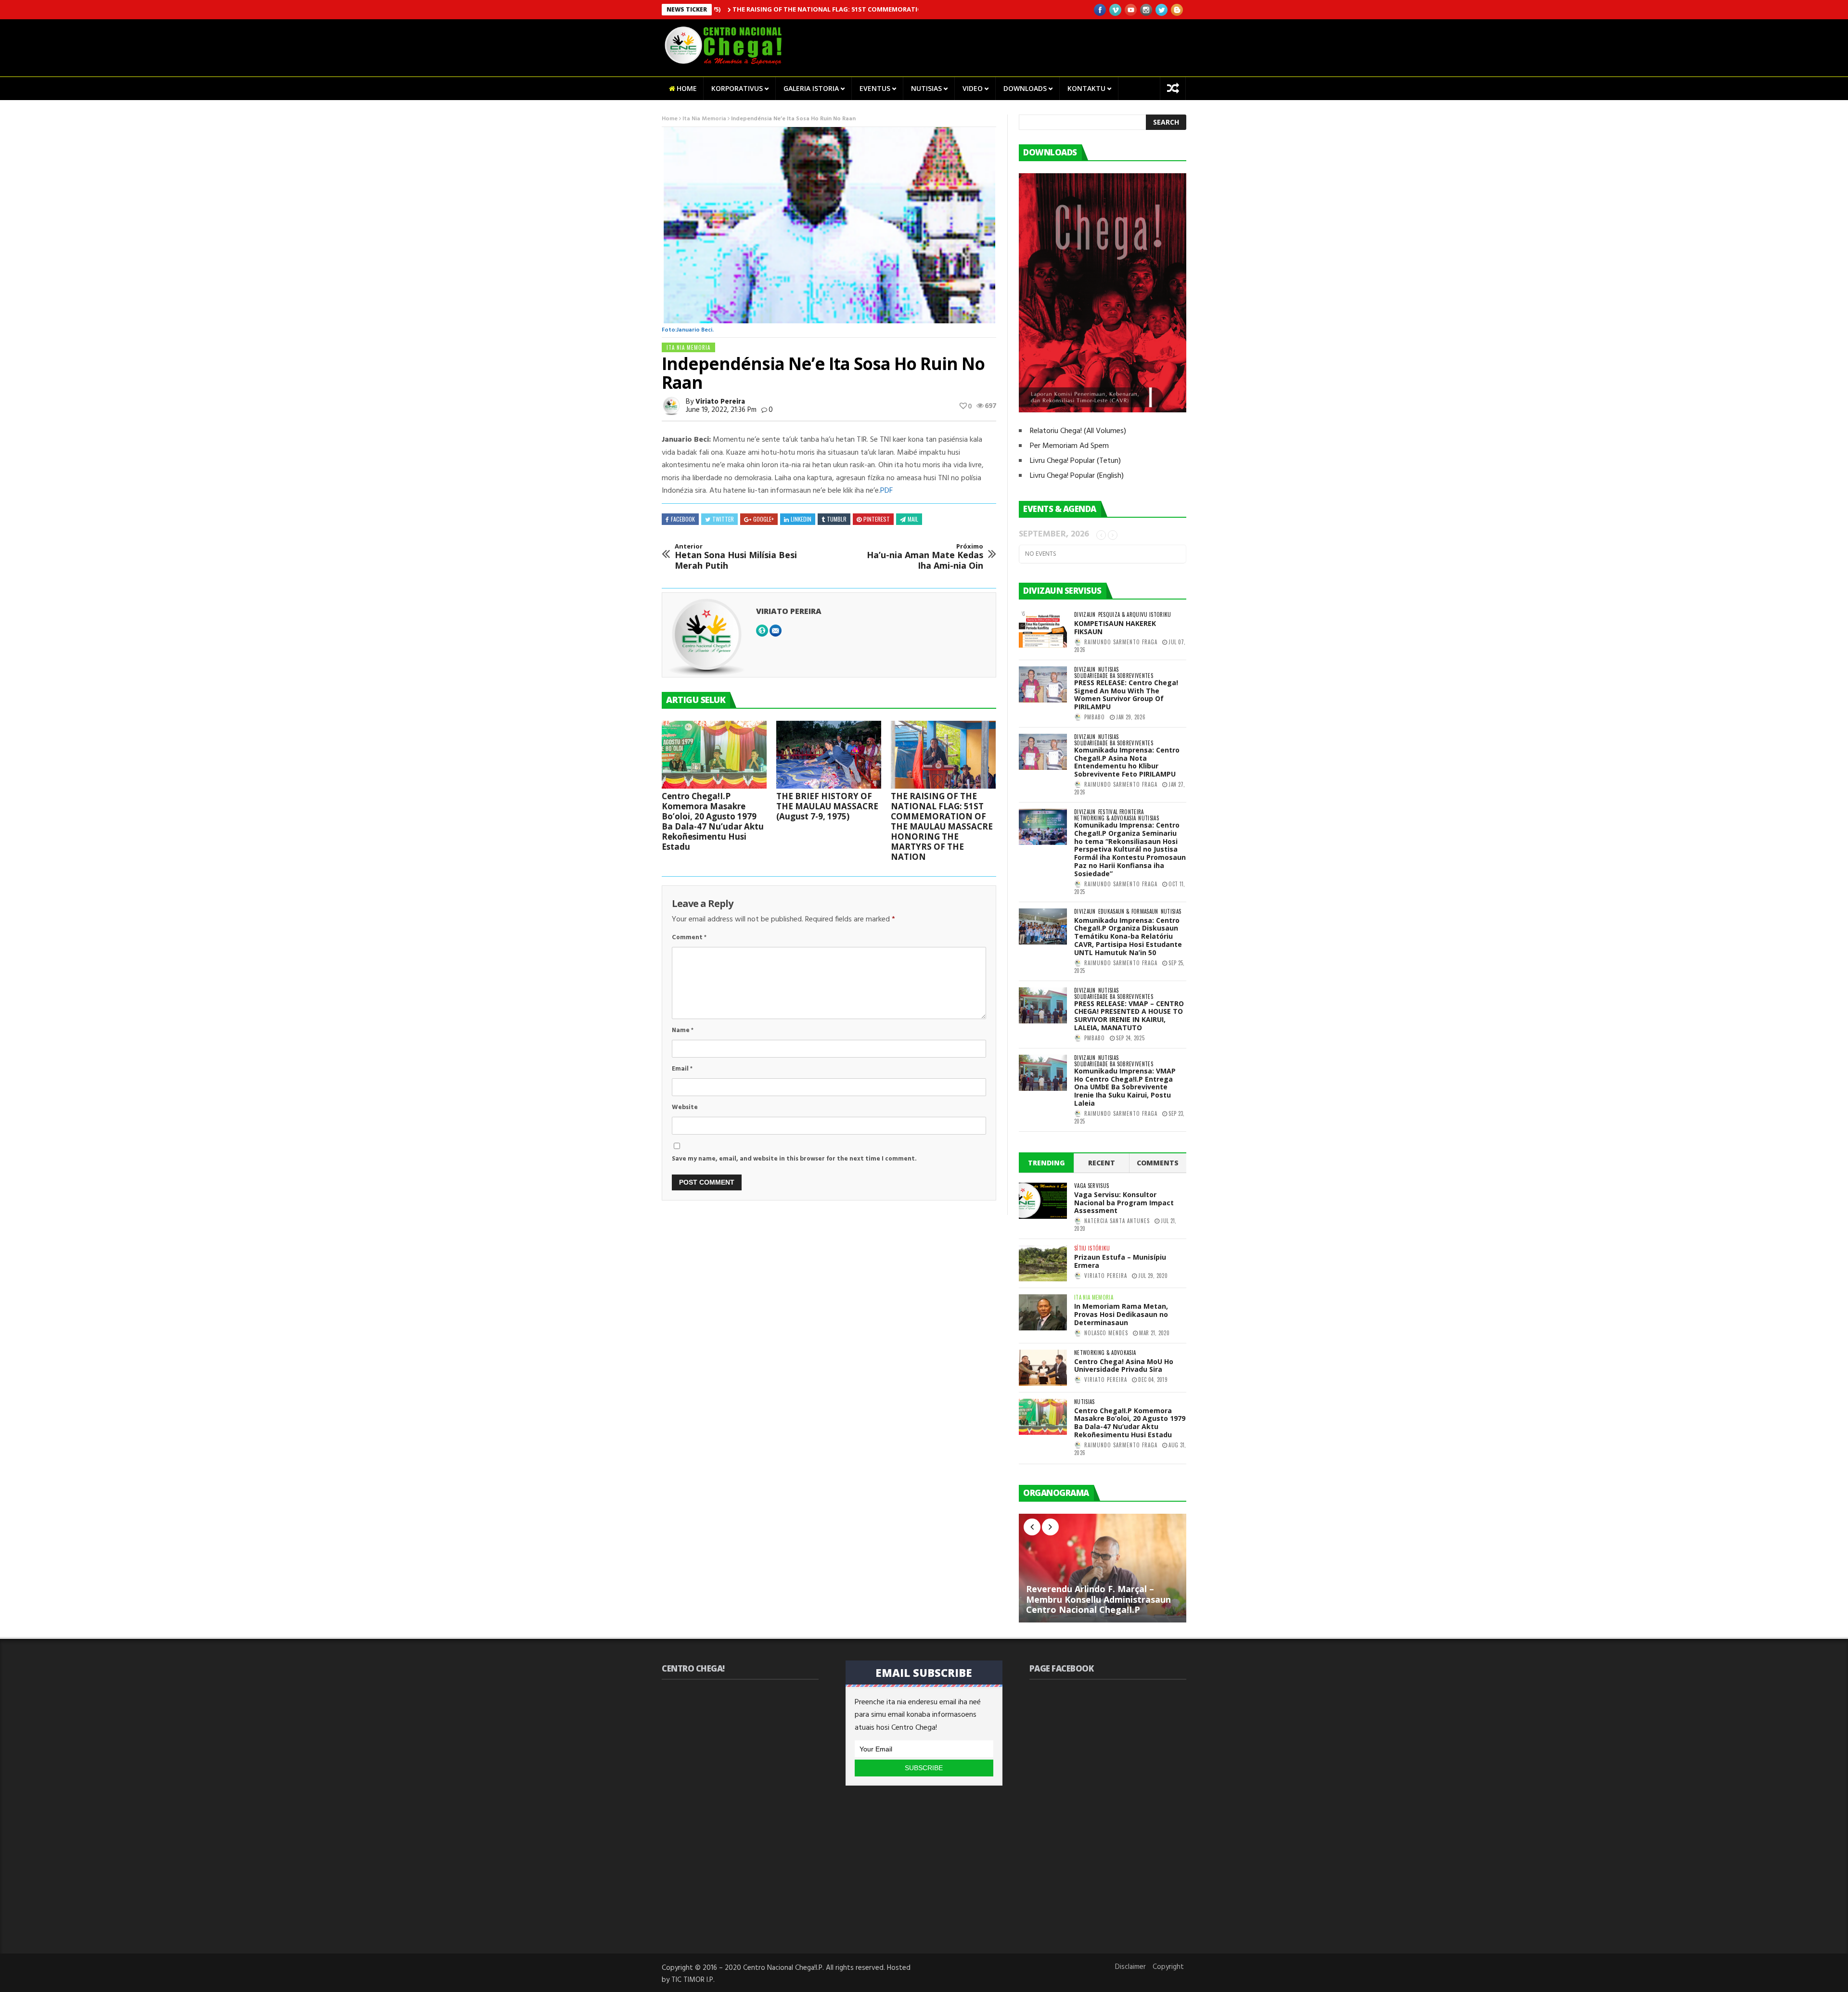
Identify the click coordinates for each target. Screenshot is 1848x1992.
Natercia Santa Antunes (1117, 1221)
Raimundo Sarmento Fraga (1121, 642)
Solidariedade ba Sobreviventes (1114, 676)
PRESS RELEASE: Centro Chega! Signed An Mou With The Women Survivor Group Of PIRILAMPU (1126, 695)
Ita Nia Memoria (704, 119)
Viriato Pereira (720, 402)
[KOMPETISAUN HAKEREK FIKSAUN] (1043, 630)
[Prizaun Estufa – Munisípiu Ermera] (1043, 1263)
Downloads (1025, 88)
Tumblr (837, 519)
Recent (1102, 1163)
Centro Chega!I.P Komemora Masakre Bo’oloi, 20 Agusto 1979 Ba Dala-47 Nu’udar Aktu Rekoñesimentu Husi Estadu (713, 821)
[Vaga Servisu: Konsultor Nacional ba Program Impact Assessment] (1043, 1201)
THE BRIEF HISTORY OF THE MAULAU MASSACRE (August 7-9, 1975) (827, 806)
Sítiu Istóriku (1092, 1248)
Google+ (764, 519)
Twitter (723, 519)
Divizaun (1085, 615)
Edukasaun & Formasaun (1128, 912)
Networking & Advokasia (1105, 818)
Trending (1046, 1163)
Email (682, 1069)
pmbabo (1095, 717)
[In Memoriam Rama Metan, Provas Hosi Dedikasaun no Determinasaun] (1043, 1312)
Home (687, 88)
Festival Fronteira (1121, 812)
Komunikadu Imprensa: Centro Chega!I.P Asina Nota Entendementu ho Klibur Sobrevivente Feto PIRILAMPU (1127, 762)
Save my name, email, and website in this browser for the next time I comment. (794, 1159)
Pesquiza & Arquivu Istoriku (1135, 615)
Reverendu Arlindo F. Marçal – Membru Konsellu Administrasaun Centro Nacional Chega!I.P (1098, 1599)
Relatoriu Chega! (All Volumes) (1078, 431)
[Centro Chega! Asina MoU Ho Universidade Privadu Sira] (1043, 1368)
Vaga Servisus (1091, 1186)
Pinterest (877, 519)
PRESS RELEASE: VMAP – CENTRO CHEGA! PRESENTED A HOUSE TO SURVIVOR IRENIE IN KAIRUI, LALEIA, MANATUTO (1129, 1015)
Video (973, 88)
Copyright (1168, 1967)
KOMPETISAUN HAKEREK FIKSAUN (1115, 627)
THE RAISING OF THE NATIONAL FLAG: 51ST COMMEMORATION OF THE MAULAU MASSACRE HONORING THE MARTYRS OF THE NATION (856, 9)
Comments (1158, 1163)
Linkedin (801, 519)
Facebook (683, 519)
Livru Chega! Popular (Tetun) (1075, 461)
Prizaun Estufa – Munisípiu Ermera (1120, 1261)
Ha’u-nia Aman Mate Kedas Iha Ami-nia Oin (925, 557)
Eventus (875, 88)
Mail (913, 519)
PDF (886, 491)
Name (683, 1030)
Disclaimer (1130, 1967)
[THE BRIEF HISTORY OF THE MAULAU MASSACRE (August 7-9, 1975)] (829, 755)
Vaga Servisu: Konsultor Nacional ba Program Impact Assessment (1124, 1203)
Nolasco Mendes (1106, 1333)
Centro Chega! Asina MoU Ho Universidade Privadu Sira (1124, 1366)
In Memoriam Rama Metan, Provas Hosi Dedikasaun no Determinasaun (1121, 1314)
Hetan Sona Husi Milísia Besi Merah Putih (736, 557)
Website (685, 1107)
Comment (689, 938)
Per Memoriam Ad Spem (1069, 446)
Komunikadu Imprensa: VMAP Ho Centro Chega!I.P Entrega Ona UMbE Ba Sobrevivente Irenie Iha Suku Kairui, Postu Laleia (1125, 1087)
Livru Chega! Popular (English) (1077, 476)
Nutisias (926, 88)
